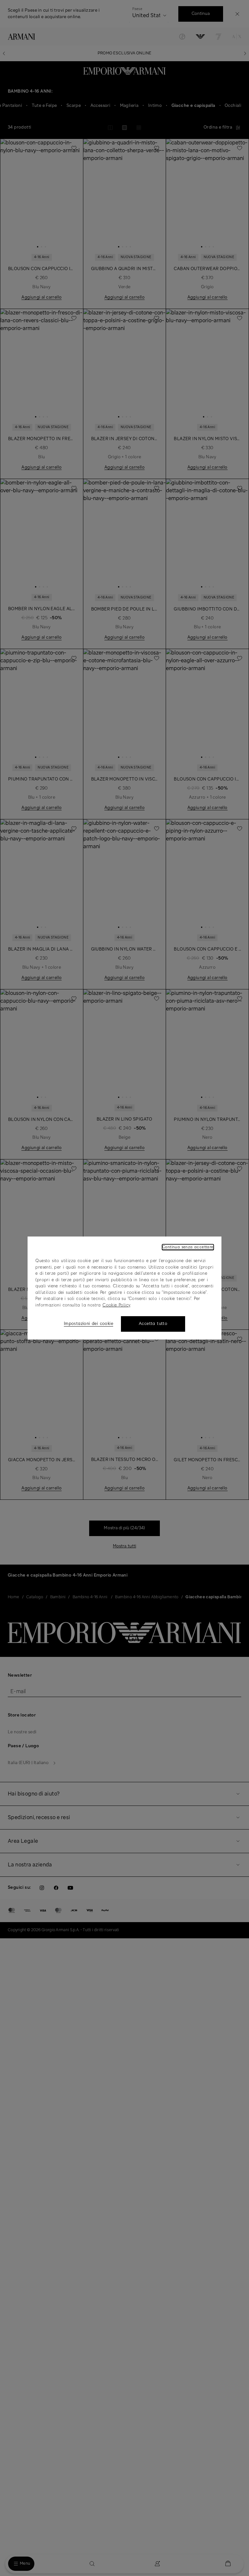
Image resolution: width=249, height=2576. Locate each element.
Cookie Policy (116, 1305)
